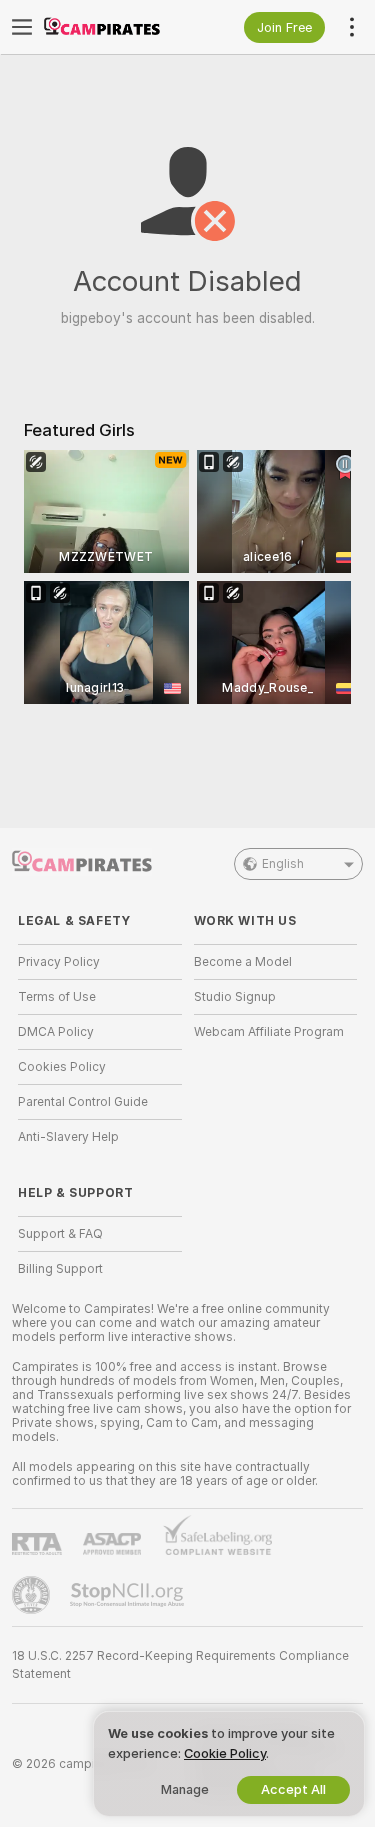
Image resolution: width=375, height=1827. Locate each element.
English (283, 864)
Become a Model (243, 962)
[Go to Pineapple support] (33, 1595)
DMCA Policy (56, 1032)
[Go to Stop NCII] (129, 1595)
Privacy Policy (59, 962)
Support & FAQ (60, 1234)
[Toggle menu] (22, 27)
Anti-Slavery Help (68, 1137)
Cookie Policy (225, 1753)
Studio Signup (235, 997)
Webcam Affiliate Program (269, 1032)
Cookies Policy (62, 1067)
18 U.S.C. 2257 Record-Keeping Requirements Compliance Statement (180, 1665)
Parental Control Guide (83, 1102)
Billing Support (60, 1269)
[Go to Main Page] (116, 27)
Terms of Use (57, 997)
